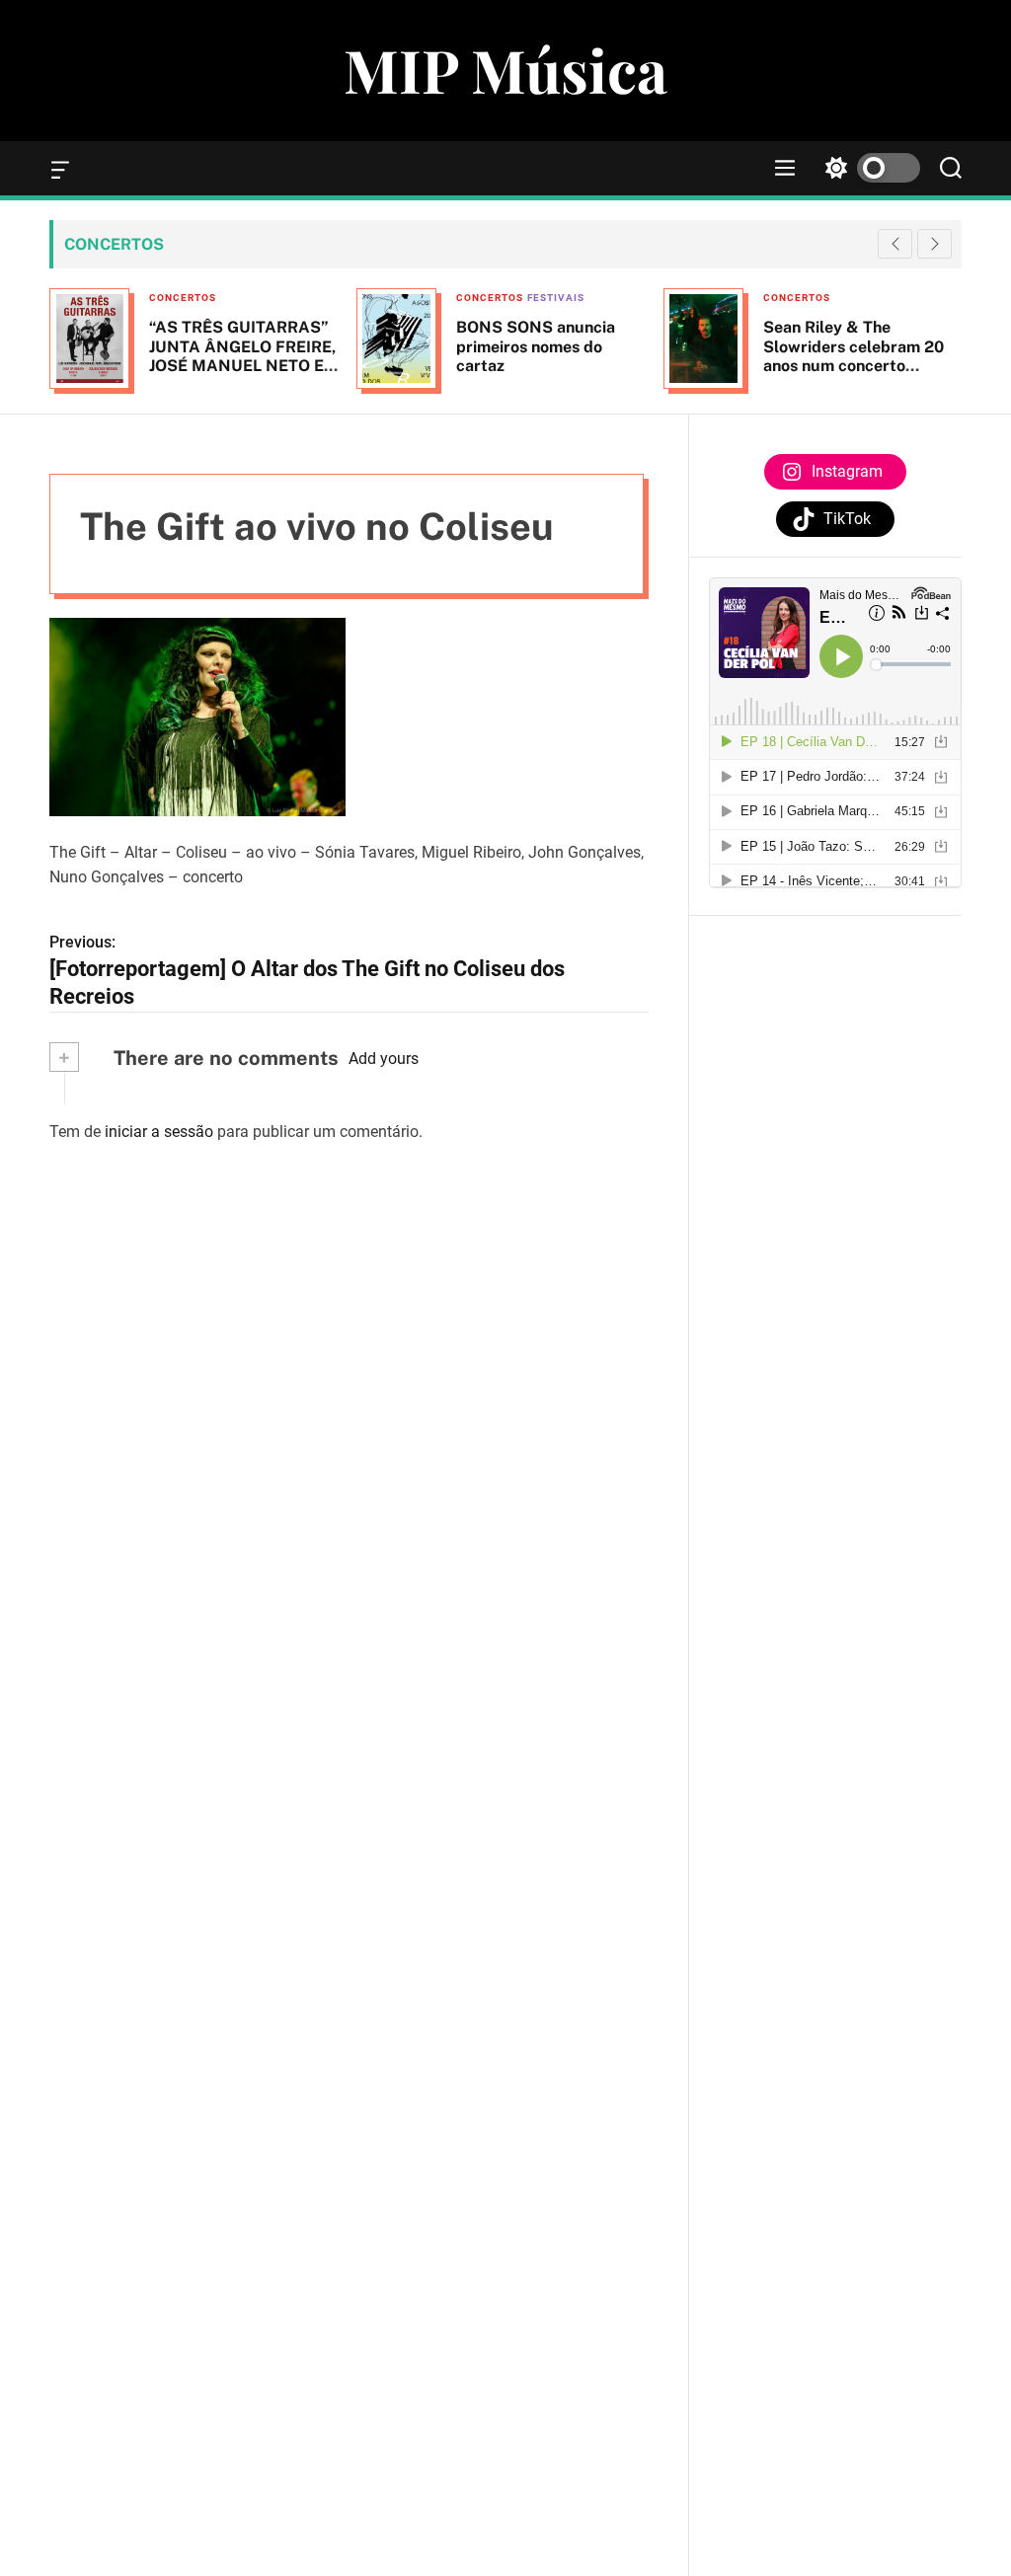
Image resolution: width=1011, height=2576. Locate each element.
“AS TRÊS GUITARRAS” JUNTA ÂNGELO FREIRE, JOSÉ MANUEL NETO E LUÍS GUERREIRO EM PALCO (242, 365)
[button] (934, 244)
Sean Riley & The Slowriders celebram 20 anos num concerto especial (854, 356)
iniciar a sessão (159, 1132)
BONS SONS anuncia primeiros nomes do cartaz (536, 346)
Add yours (384, 1059)
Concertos (183, 298)
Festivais (556, 298)
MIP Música (505, 69)
